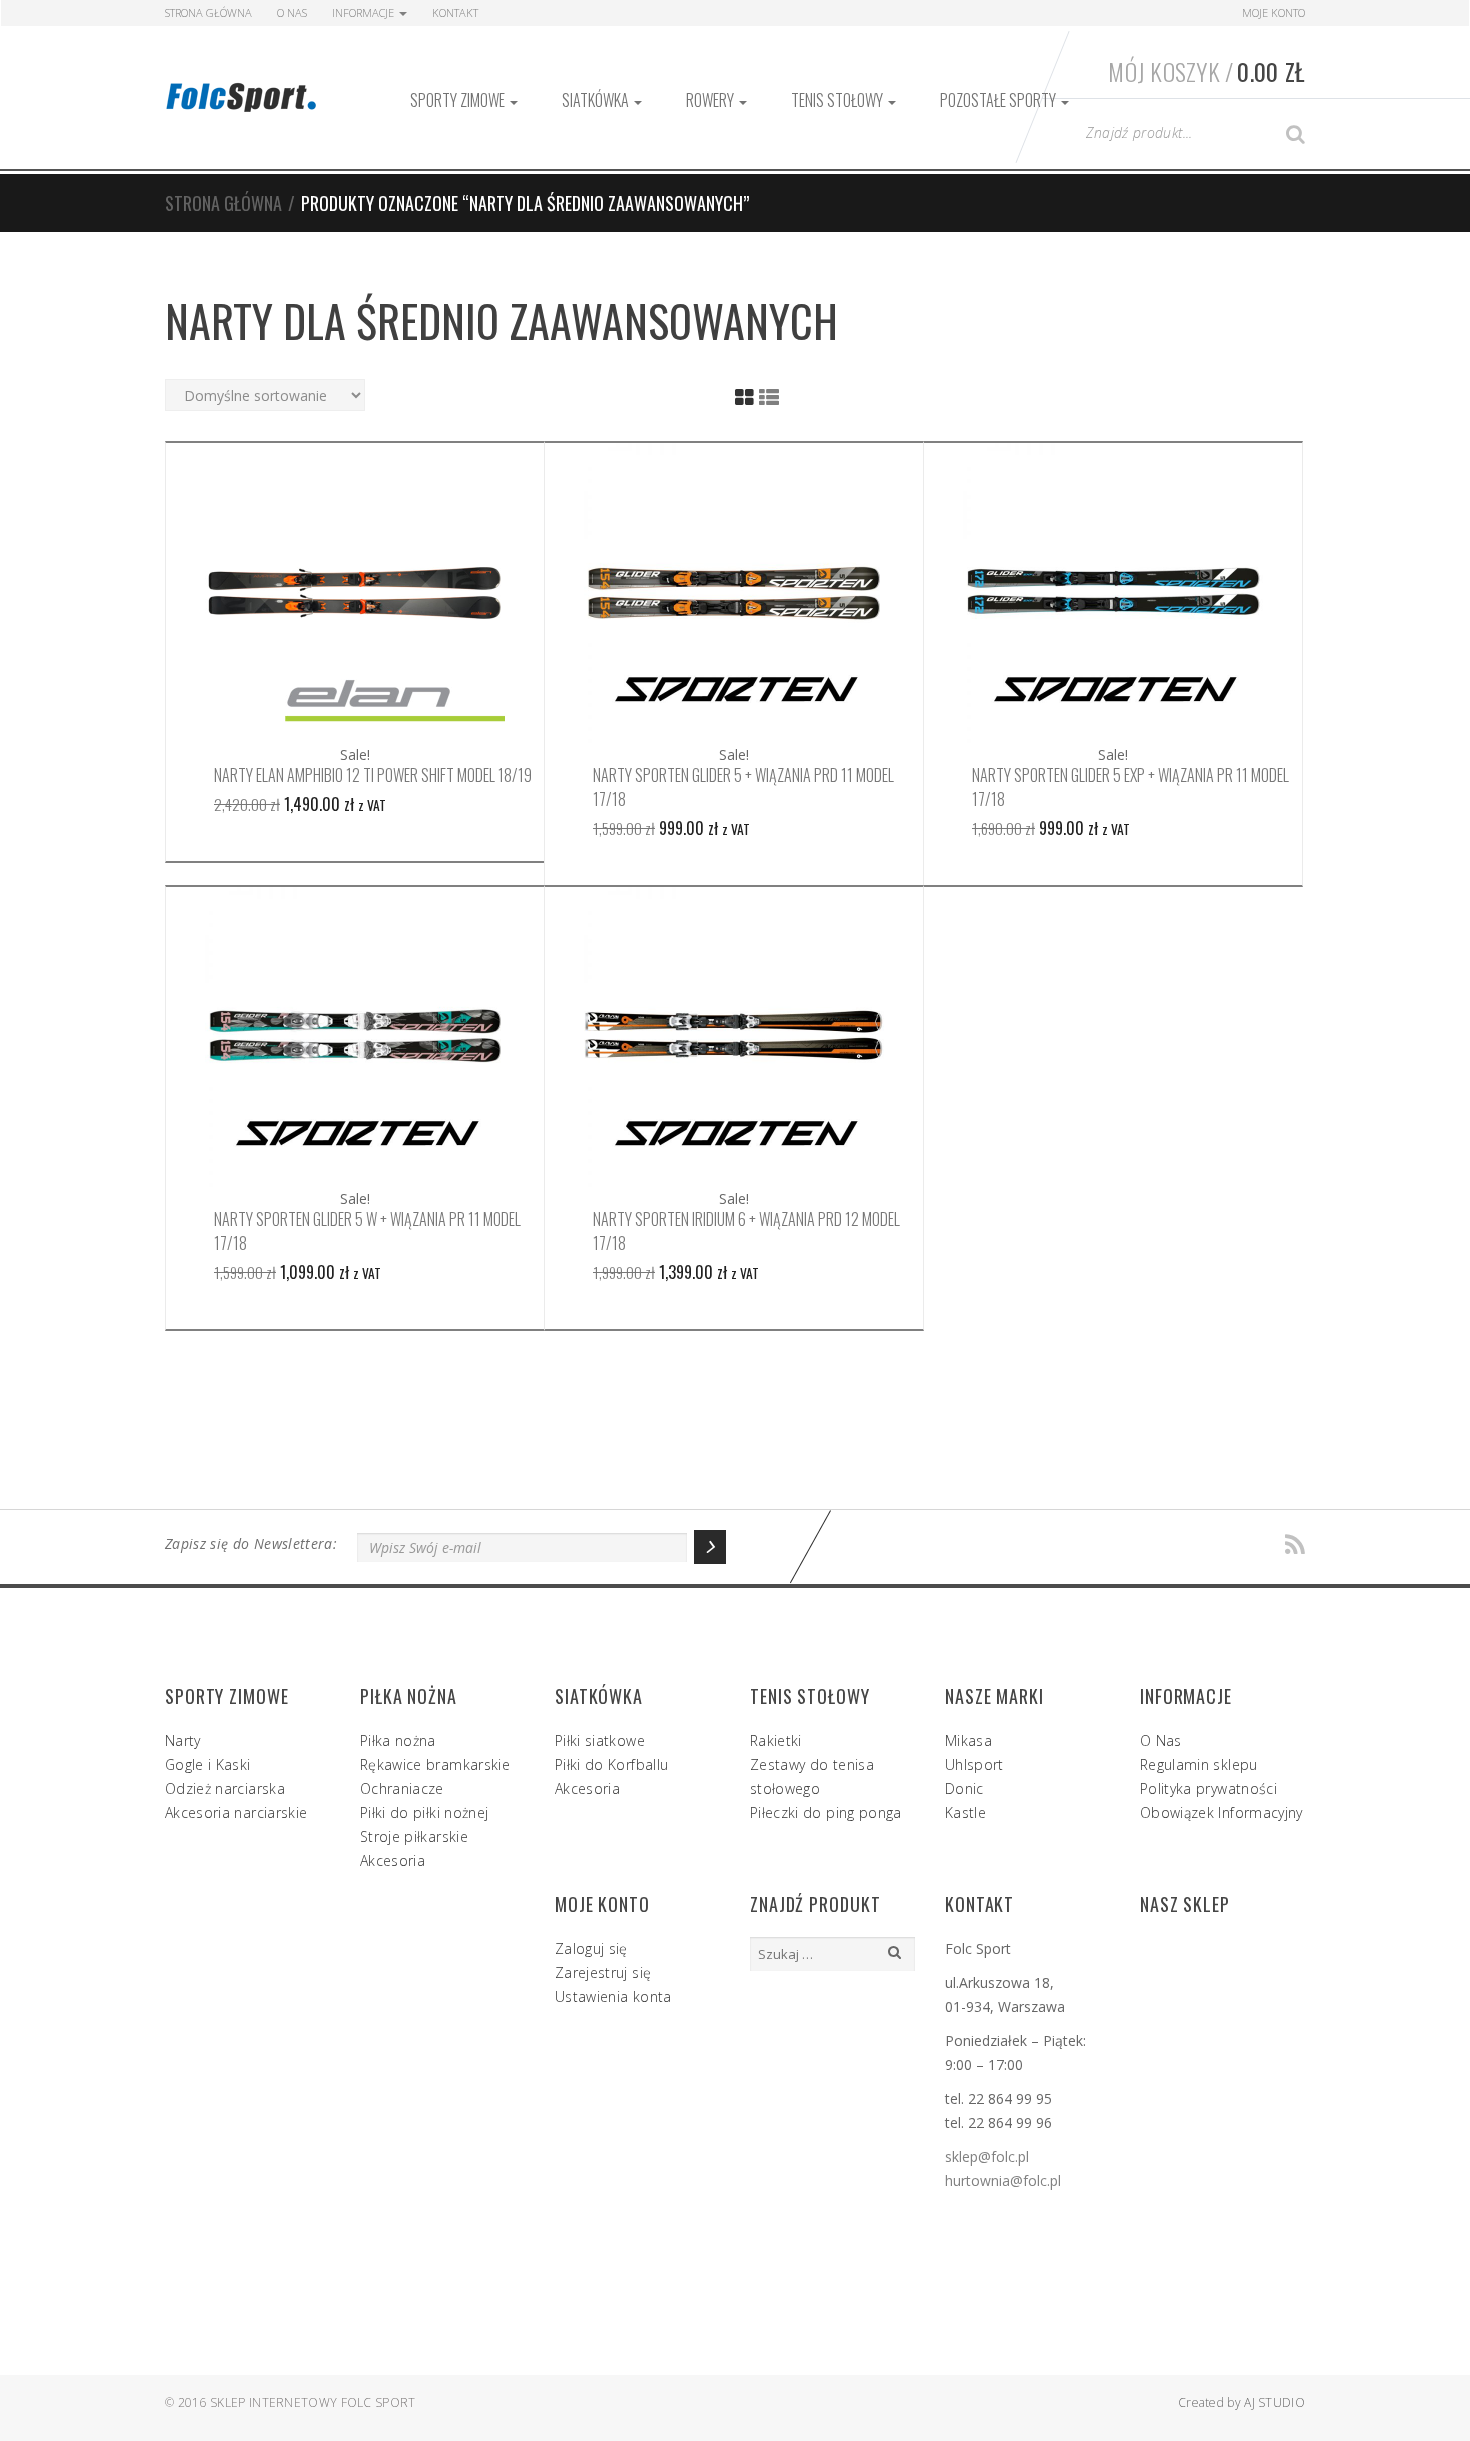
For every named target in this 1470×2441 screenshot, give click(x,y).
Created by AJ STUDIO (1241, 2402)
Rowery (711, 100)
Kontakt (455, 12)
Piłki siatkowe (600, 1740)
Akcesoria (392, 1860)
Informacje (364, 12)
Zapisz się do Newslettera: (251, 1543)
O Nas (292, 12)
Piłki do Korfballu (611, 1764)
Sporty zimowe (459, 100)
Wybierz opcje (734, 593)
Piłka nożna (398, 1740)
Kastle (965, 1812)
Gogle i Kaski (208, 1764)
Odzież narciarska (225, 1788)
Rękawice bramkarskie (435, 1764)
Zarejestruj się (603, 1972)
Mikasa (968, 1740)
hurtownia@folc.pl (1003, 2180)
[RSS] (1295, 1545)
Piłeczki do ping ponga (826, 1812)
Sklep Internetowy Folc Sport (312, 2402)
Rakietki (776, 1740)
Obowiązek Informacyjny (1221, 1812)
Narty (183, 1740)
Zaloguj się (591, 1948)
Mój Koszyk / (1206, 71)
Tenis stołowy (838, 100)
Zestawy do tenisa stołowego (812, 1776)
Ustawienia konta (613, 1996)
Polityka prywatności (1208, 1788)
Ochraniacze (402, 1788)
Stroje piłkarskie (414, 1836)
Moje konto (1273, 12)
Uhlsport (974, 1764)
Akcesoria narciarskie (236, 1812)
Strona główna (223, 203)
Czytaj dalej (355, 593)
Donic (964, 1788)
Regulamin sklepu (1199, 1764)
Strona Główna (208, 12)
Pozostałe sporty (999, 100)
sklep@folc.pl (987, 2156)
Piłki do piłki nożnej (424, 1812)
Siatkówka (597, 100)
